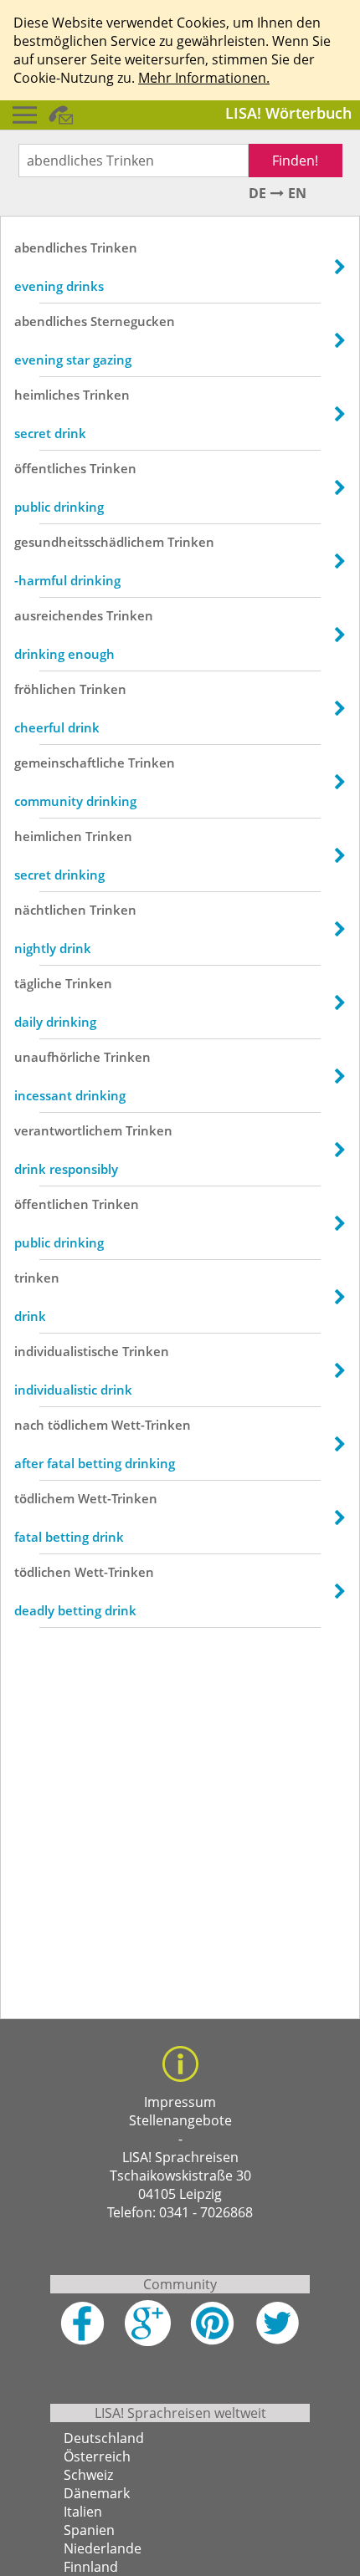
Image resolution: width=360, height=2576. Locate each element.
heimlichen (48, 836)
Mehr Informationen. (204, 78)
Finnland (91, 2567)
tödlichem (78, 1425)
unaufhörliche (57, 1057)
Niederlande (103, 2548)
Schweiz (88, 2475)
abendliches (51, 247)
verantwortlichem (68, 1130)
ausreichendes (59, 615)
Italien (83, 2512)
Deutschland (104, 2438)
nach (29, 1425)
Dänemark (97, 2493)
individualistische (67, 1351)
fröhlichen (45, 689)
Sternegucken (133, 321)
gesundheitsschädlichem (89, 542)
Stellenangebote (180, 2120)
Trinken (114, 247)
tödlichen (43, 1572)
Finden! (295, 161)
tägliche (38, 983)
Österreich (97, 2456)
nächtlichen (50, 910)
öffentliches (50, 468)
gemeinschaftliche (69, 763)
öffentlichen (51, 1204)
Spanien (89, 2530)
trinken (37, 1278)
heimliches (47, 395)
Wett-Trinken (151, 1425)
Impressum (180, 2102)
